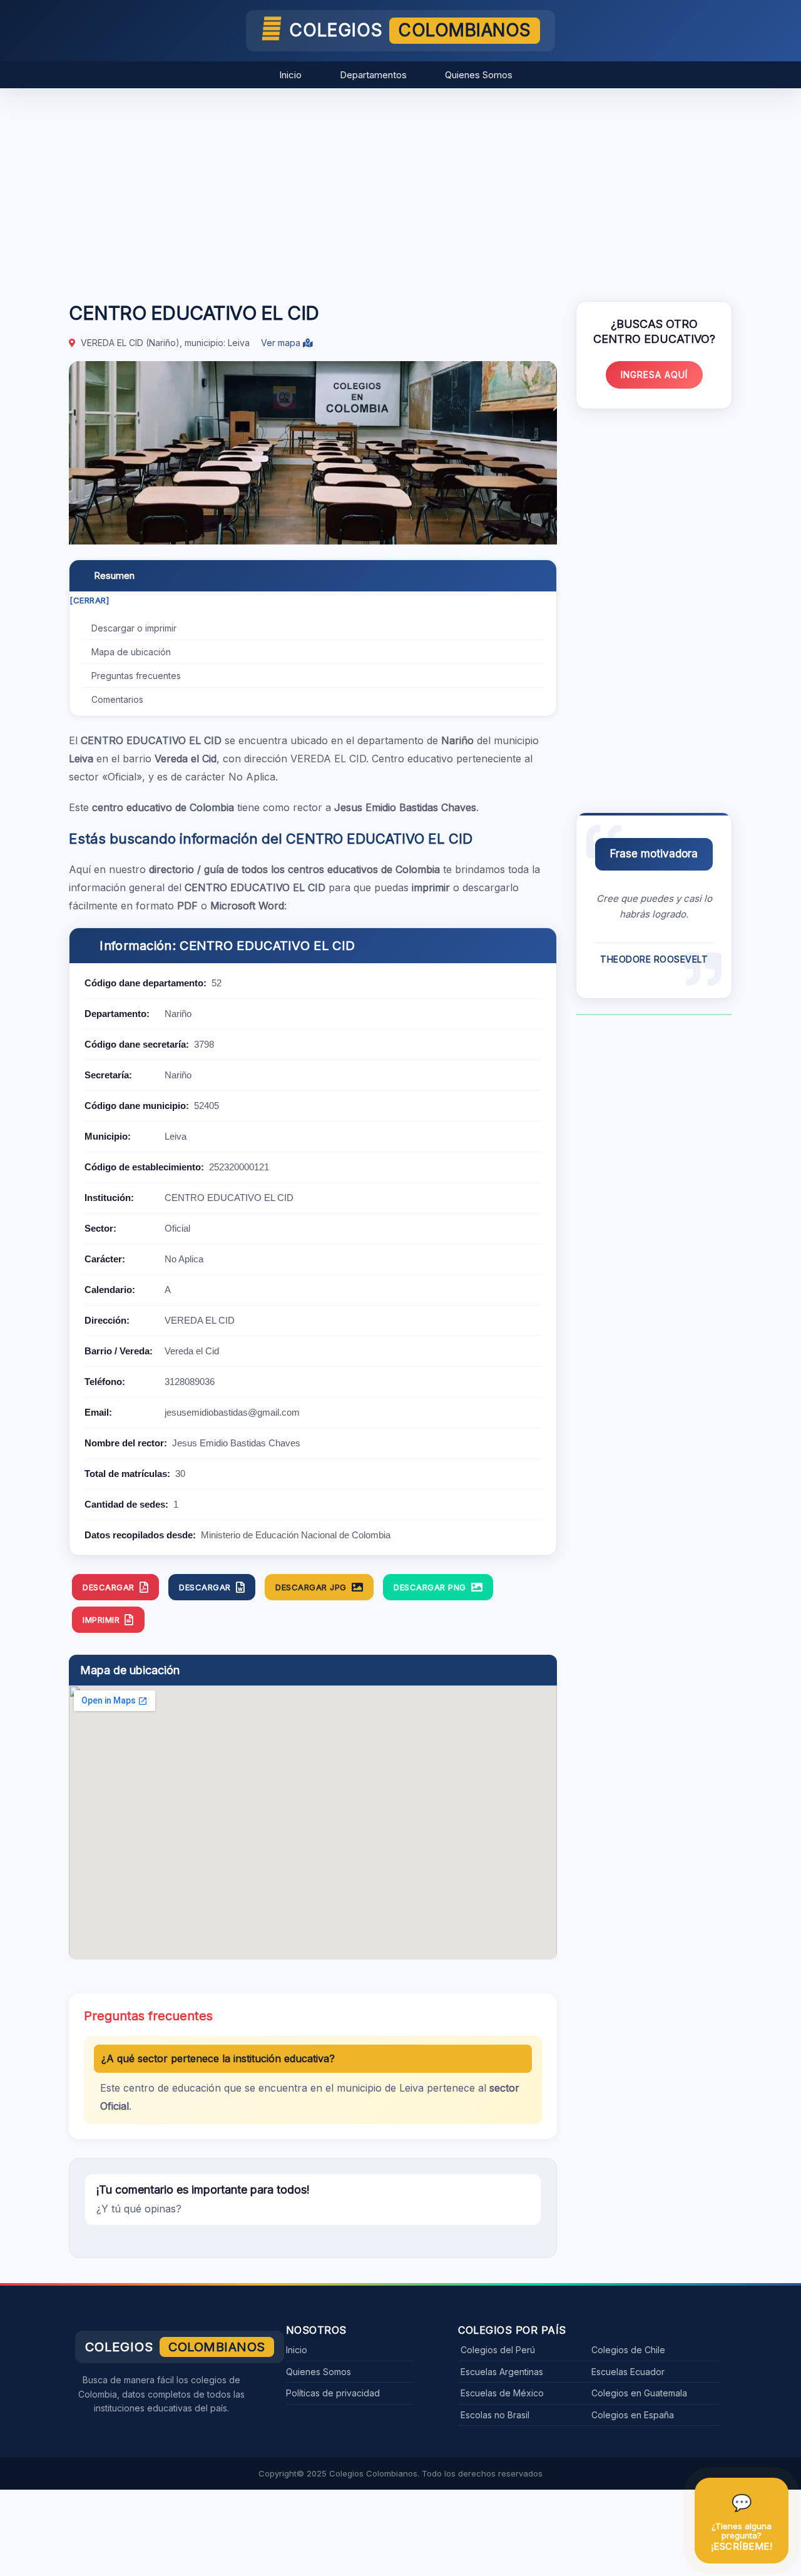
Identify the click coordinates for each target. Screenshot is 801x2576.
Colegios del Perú (498, 2350)
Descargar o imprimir (134, 628)
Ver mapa (282, 343)
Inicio (290, 75)
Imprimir (101, 1620)
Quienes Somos (479, 75)
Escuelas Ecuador (628, 2372)
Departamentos (373, 75)
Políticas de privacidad (333, 2393)
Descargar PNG (430, 1587)
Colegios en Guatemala (639, 2393)
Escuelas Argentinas (502, 2372)
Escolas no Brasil (495, 2415)
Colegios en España (633, 2415)
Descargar (109, 1587)
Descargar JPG (311, 1587)
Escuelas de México (502, 2393)
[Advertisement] (400, 188)
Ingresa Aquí (654, 375)
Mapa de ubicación (131, 652)
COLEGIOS (410, 30)
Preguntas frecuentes (136, 676)
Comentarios (117, 699)
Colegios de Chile (628, 2350)
